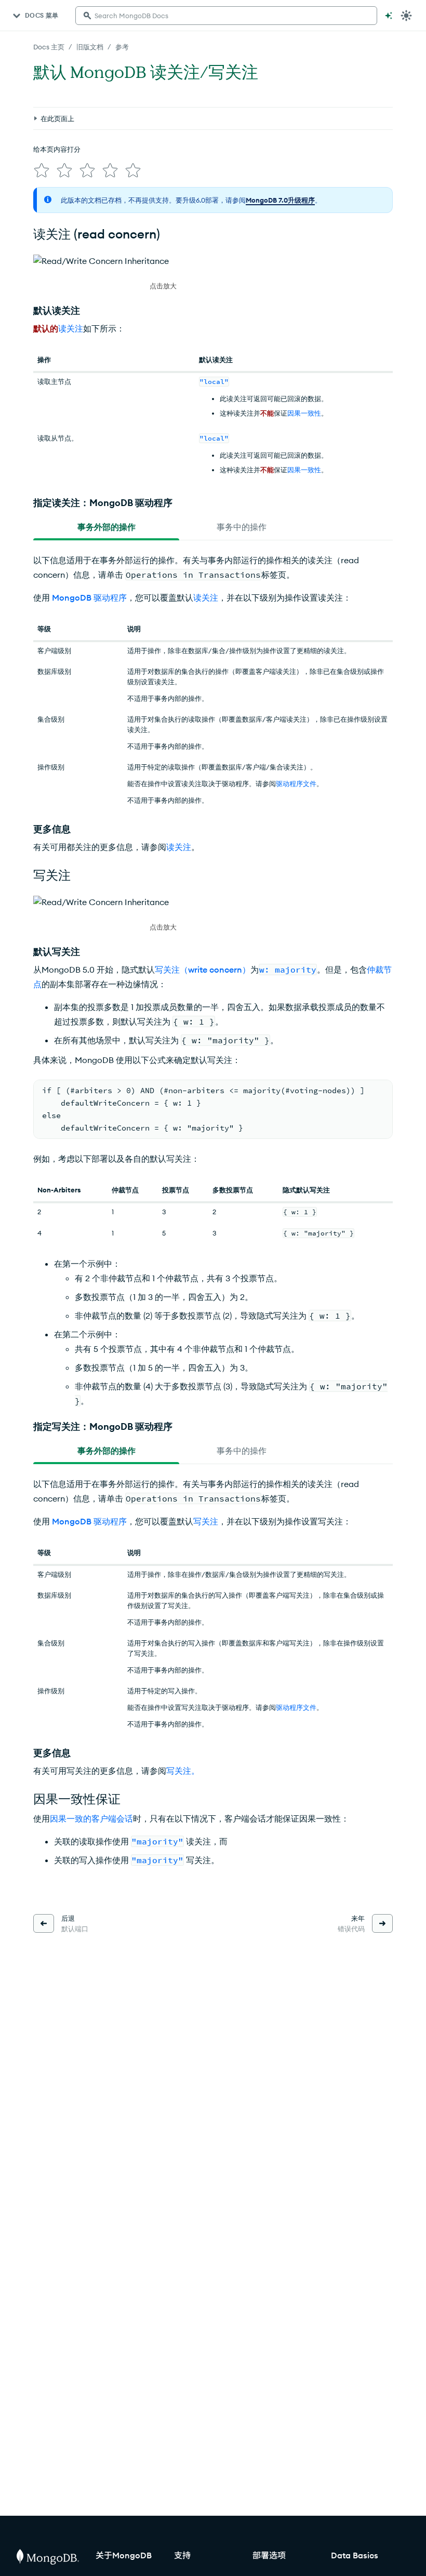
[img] (42, 170)
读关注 (71, 328)
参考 (122, 47)
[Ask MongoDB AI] (389, 16)
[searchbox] (226, 16)
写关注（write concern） (203, 970)
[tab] (106, 527)
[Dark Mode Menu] (406, 16)
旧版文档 (90, 47)
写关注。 (183, 1771)
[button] (163, 273)
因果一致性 (304, 413)
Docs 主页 (49, 47)
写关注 (206, 1521)
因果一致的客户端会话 (91, 1818)
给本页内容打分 (57, 149)
